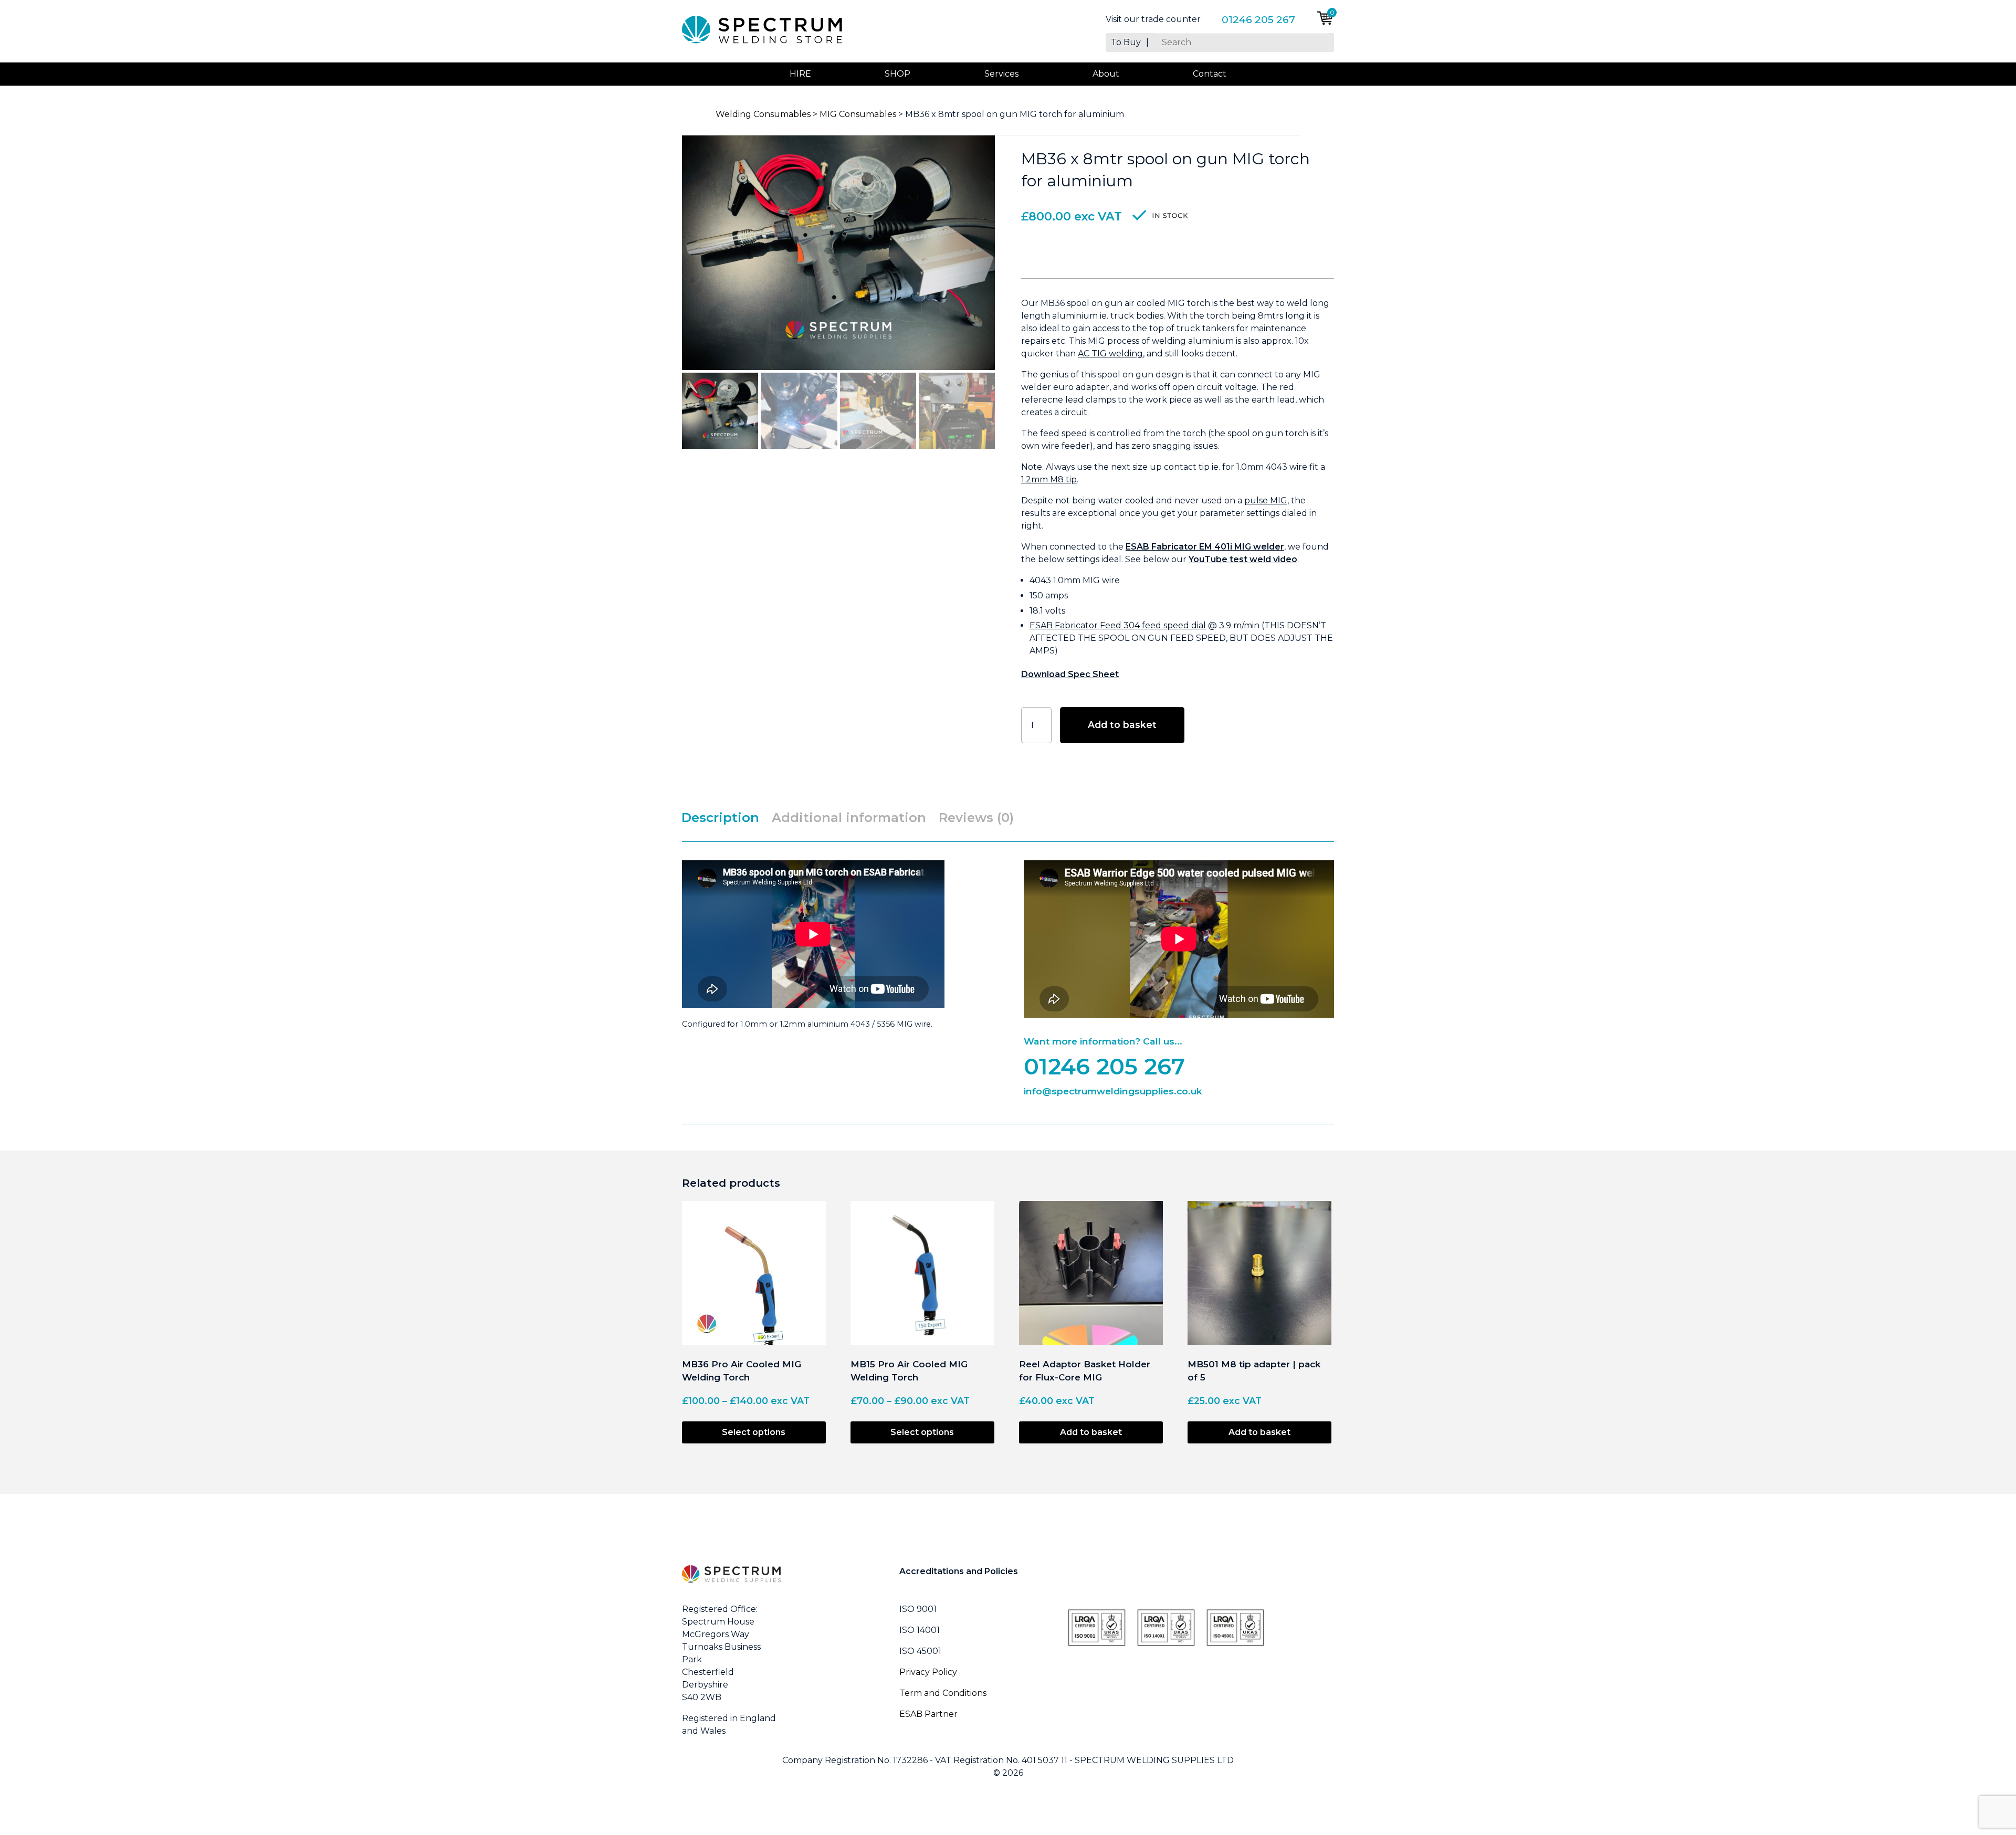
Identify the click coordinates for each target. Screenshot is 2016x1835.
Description (720, 818)
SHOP (897, 74)
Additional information (849, 818)
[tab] (726, 818)
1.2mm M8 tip (1049, 479)
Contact (1210, 74)
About (1106, 74)
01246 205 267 (1258, 19)
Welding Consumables (763, 114)
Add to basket (1122, 725)
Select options (754, 1432)
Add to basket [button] (1091, 1432)
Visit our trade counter (1153, 19)
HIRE (800, 74)
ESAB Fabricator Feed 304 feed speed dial (1118, 625)
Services (1001, 74)
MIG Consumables (858, 114)
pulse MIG (1266, 500)
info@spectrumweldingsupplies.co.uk (1113, 1091)
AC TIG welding (1110, 354)
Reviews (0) (976, 818)
